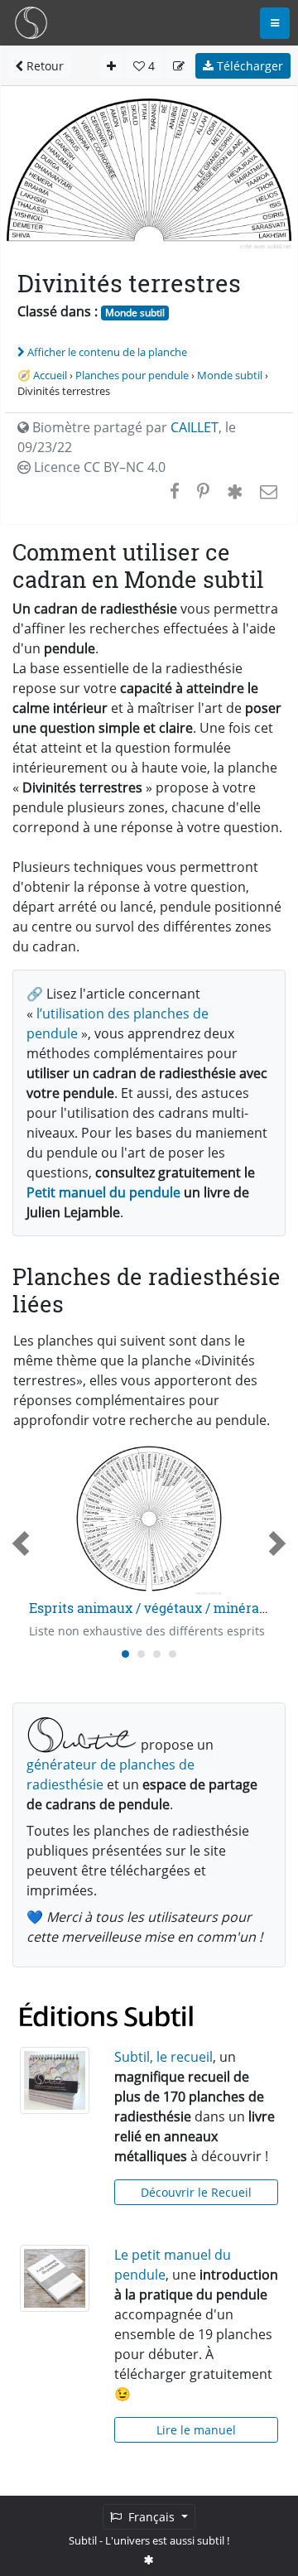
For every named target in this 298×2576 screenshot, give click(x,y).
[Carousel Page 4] (173, 1654)
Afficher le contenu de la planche (107, 352)
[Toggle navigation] (275, 23)
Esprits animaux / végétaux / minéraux (152, 1608)
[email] (267, 491)
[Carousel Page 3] (157, 1654)
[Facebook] (175, 491)
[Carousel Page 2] (141, 1654)
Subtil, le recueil (163, 2057)
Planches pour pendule (132, 375)
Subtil (83, 2540)
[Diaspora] (235, 491)
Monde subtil (135, 313)
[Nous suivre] (149, 2559)
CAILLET (195, 427)
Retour (43, 66)
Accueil (50, 375)
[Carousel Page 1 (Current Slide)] (125, 1654)
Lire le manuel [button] (196, 2430)
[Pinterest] (203, 491)
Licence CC (98, 467)
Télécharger (248, 66)
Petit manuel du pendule (103, 1192)
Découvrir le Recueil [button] (196, 2192)
